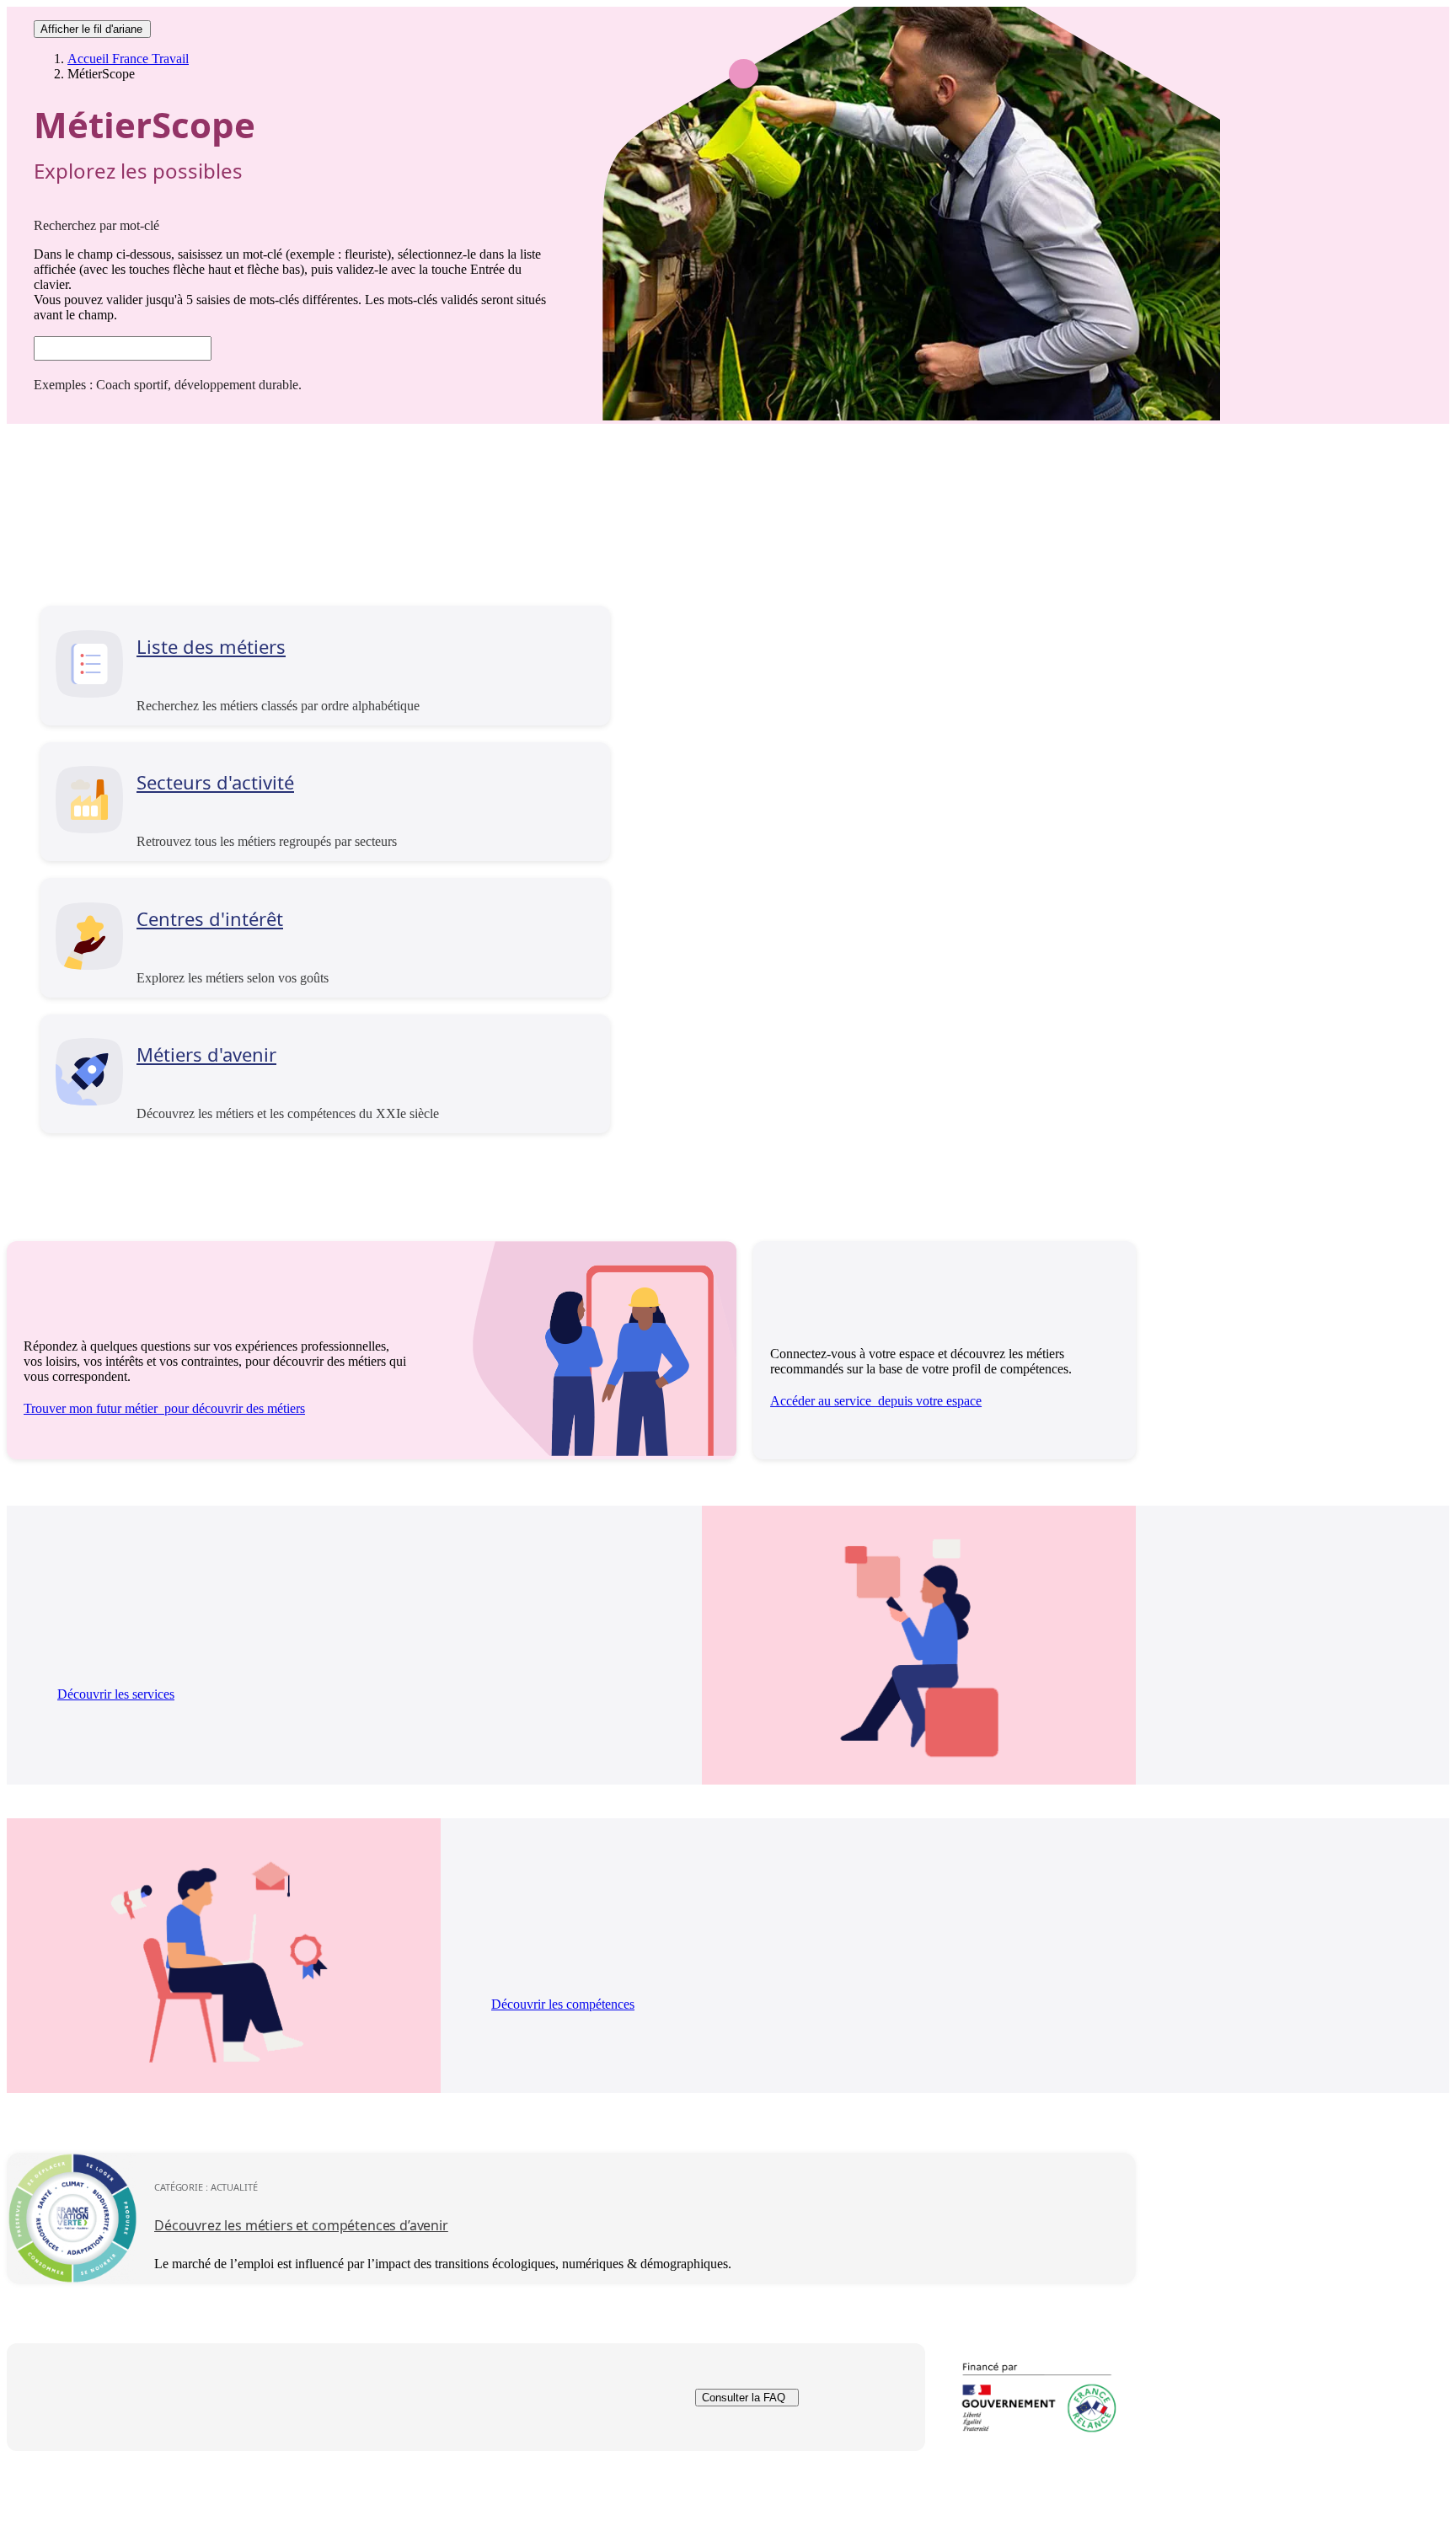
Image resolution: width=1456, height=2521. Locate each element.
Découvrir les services (116, 1694)
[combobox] (123, 348)
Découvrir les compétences (563, 2004)
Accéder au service (876, 1401)
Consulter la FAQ (744, 2398)
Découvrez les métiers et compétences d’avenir (301, 2225)
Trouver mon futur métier (164, 1408)
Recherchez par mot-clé (96, 225)
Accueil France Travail (128, 59)
